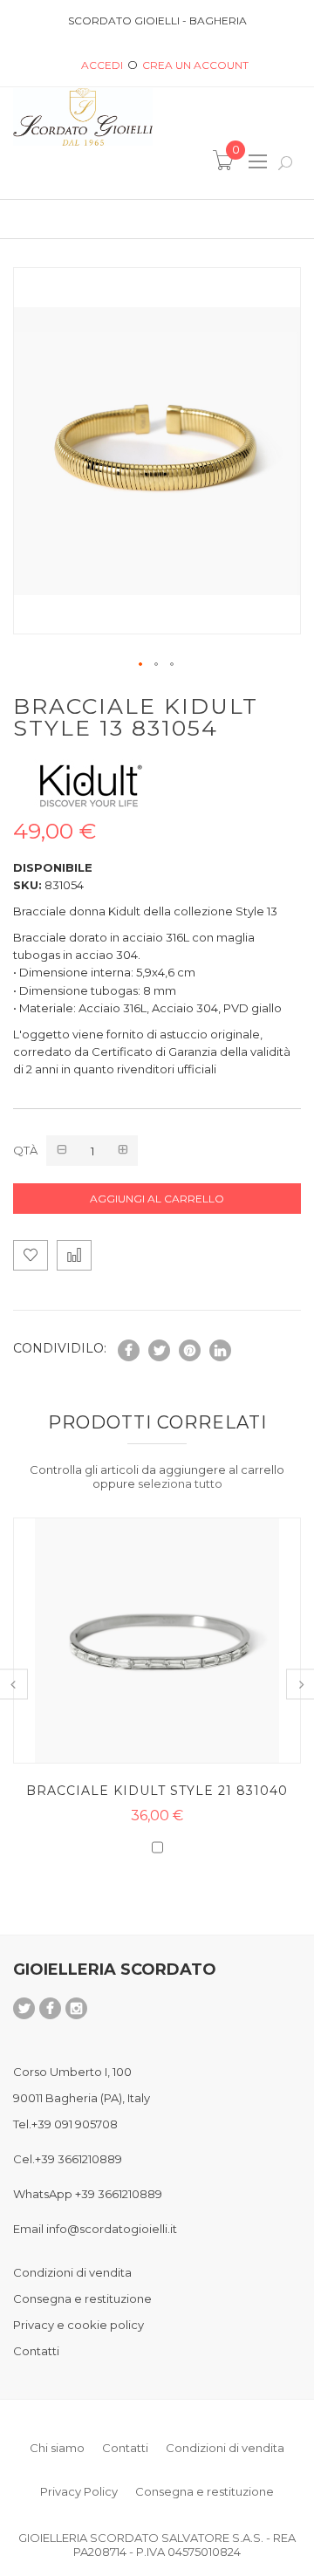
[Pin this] (190, 1350)
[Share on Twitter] (159, 1350)
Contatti (36, 2351)
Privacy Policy (79, 2491)
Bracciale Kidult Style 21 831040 (157, 1791)
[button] (141, 665)
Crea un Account (195, 65)
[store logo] (83, 117)
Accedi (102, 65)
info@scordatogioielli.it (112, 2229)
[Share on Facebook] (129, 1350)
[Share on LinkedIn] (220, 1350)
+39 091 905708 (75, 2124)
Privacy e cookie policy (78, 2325)
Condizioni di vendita (72, 2272)
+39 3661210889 (78, 2159)
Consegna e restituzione (82, 2299)
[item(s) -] (226, 166)
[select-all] (180, 1483)
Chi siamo (57, 2448)
